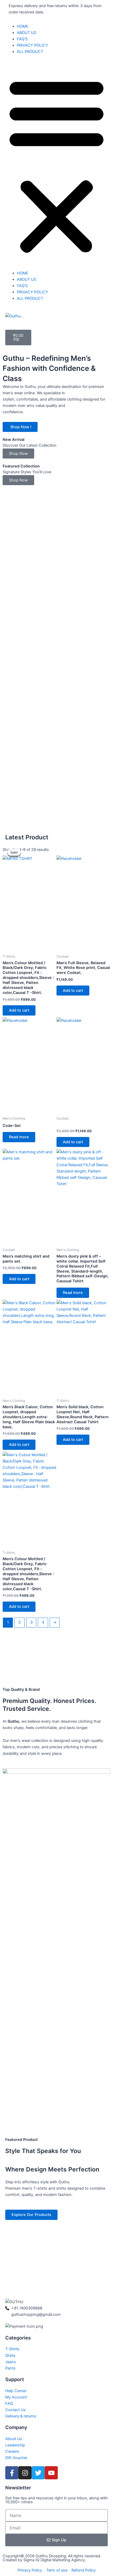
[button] (56, 165)
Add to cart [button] (19, 1010)
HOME (23, 26)
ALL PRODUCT (30, 52)
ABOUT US (27, 33)
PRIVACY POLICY (32, 45)
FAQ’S (22, 39)
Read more (19, 1137)
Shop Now (18, 454)
